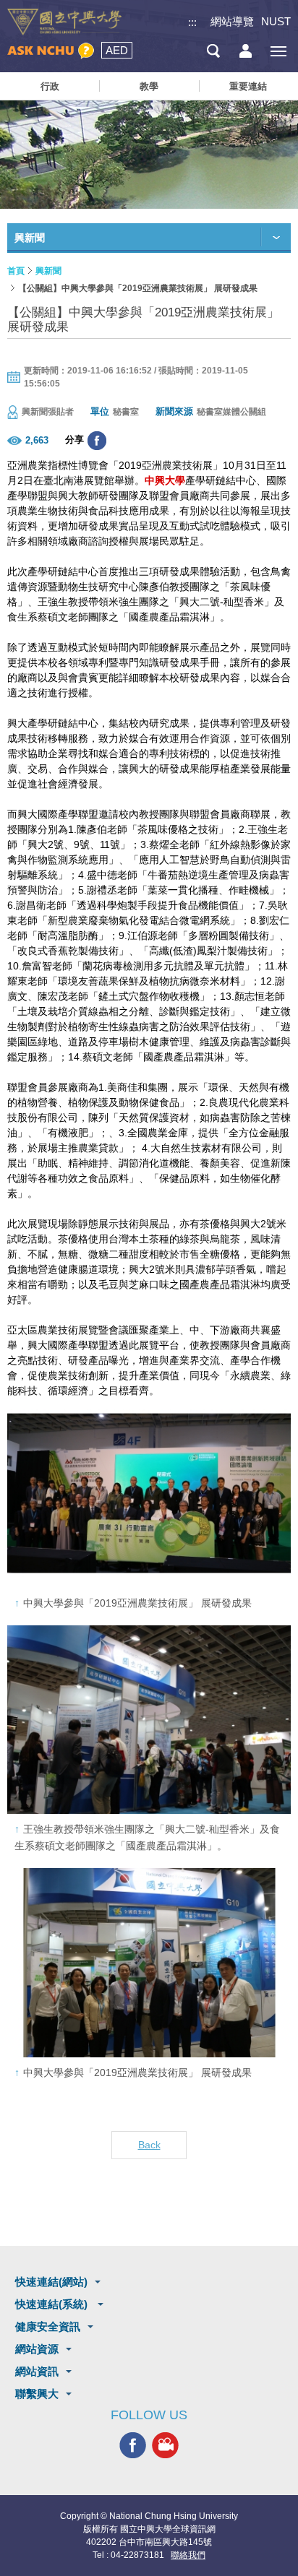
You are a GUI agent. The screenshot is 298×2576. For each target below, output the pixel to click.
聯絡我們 (188, 2555)
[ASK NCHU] (51, 51)
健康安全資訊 (48, 2326)
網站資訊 (37, 2371)
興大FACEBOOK (133, 2446)
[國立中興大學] (64, 22)
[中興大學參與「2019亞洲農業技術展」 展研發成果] (149, 1493)
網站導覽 (232, 21)
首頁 (16, 271)
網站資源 (37, 2349)
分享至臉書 (97, 441)
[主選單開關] (278, 51)
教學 (149, 86)
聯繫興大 (37, 2394)
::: (192, 22)
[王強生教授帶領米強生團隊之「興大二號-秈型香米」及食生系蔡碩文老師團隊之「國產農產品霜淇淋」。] (149, 1720)
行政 (50, 86)
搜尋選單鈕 (213, 51)
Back (149, 2145)
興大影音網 (165, 2446)
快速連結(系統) (53, 2304)
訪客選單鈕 (246, 51)
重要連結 (248, 86)
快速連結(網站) (51, 2282)
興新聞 (48, 271)
